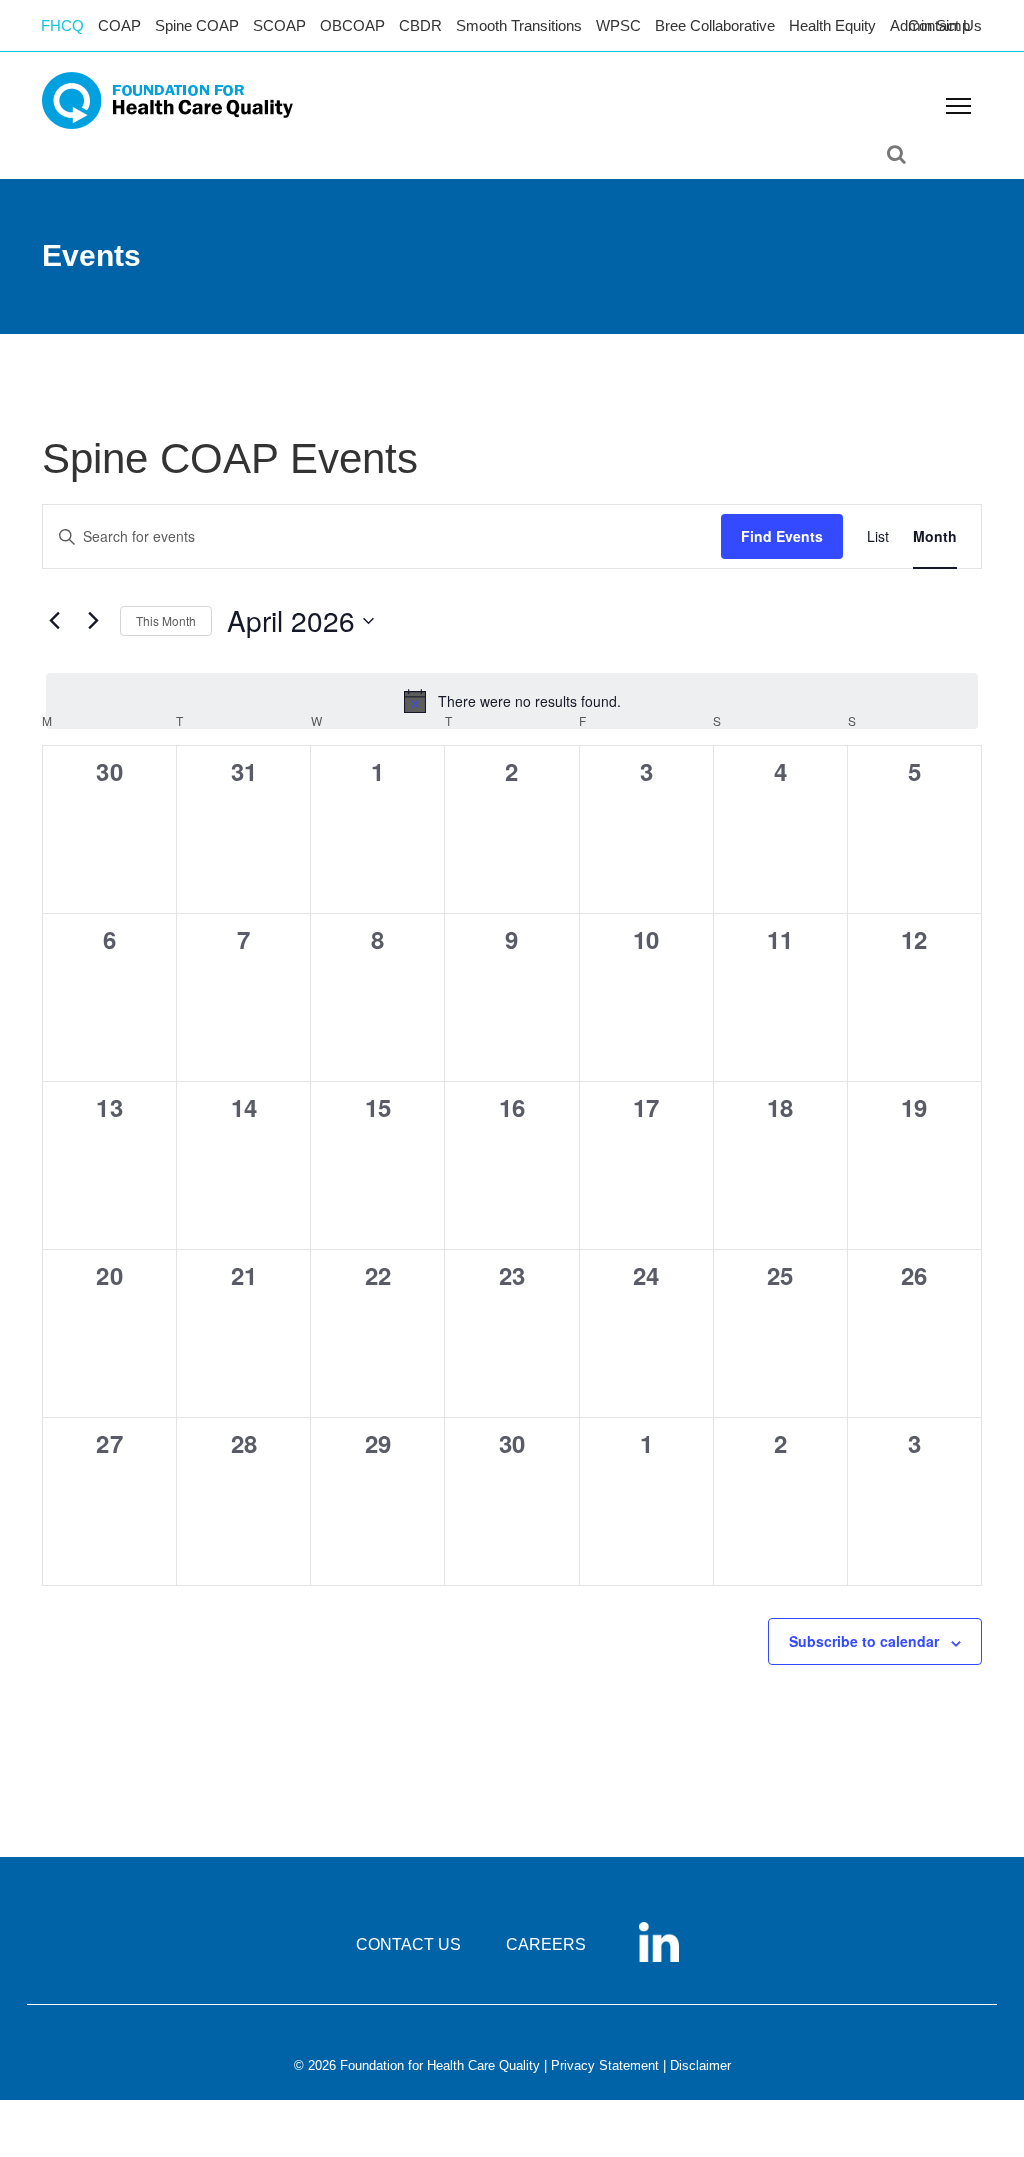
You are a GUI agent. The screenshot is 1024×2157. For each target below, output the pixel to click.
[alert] (512, 701)
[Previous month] (54, 621)
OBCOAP (352, 25)
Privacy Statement (605, 2065)
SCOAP (279, 25)
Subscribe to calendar (864, 1641)
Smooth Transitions (519, 25)
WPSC (618, 25)
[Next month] (93, 621)
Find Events (782, 536)
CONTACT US (408, 1944)
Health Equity (832, 25)
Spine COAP (197, 25)
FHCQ (62, 25)
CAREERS (546, 1944)
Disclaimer (700, 2065)
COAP (119, 25)
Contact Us (945, 25)
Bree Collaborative (715, 25)
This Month (166, 620)
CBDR (420, 25)
